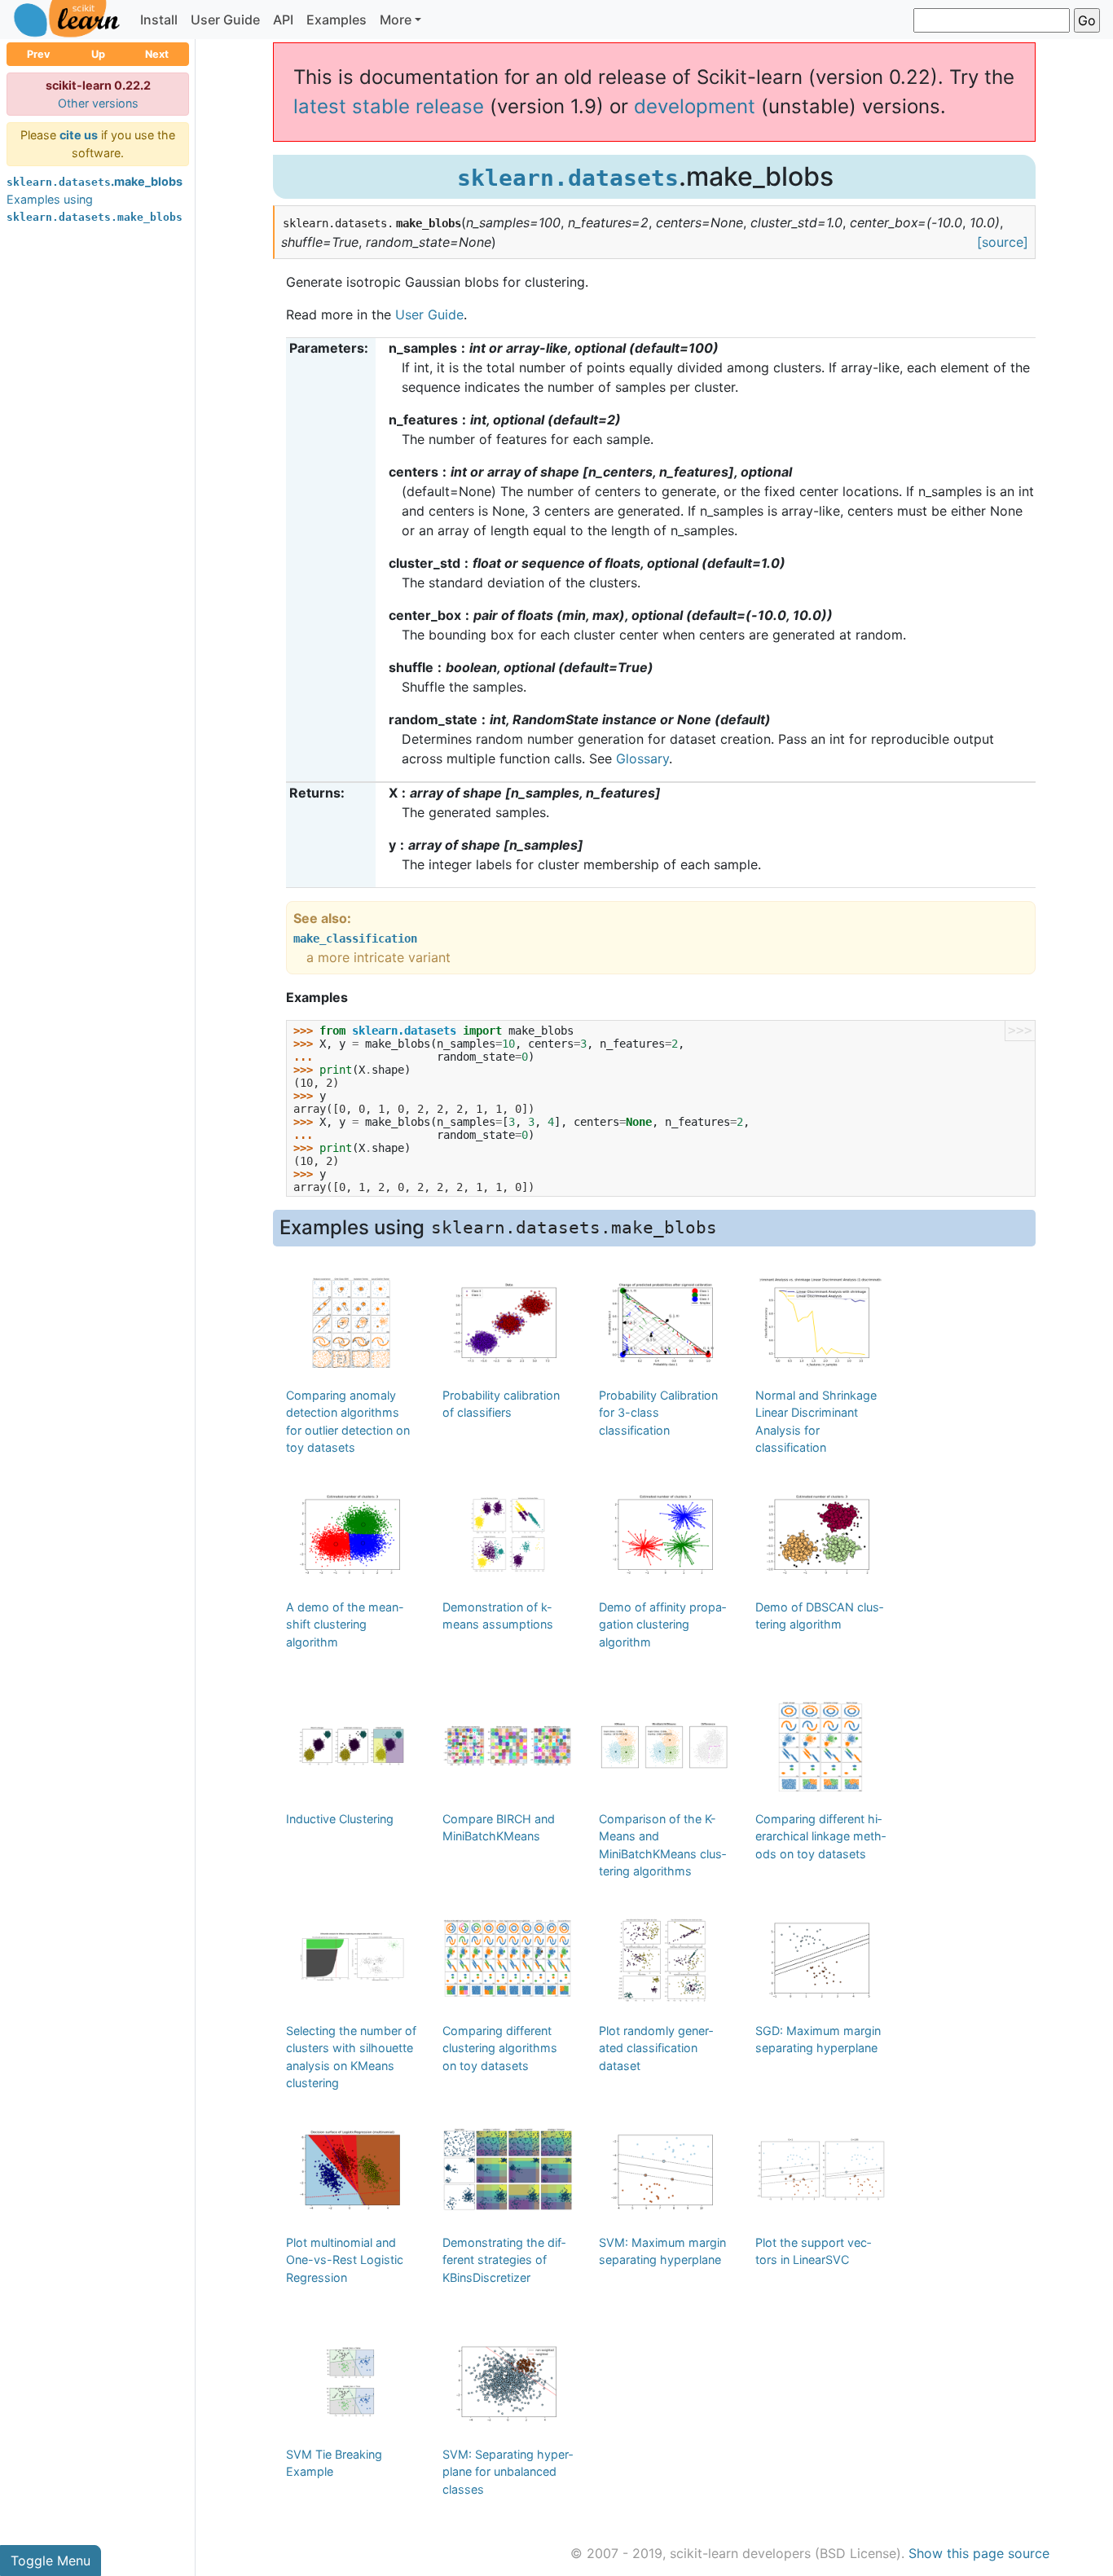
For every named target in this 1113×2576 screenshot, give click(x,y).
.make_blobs (95, 181)
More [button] (396, 20)
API (283, 20)
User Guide (225, 20)
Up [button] (98, 54)
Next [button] (157, 54)
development (695, 106)
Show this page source (979, 2553)
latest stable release (389, 106)
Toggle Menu (51, 2561)
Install (159, 20)
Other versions (98, 103)
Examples (337, 20)
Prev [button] (39, 54)
